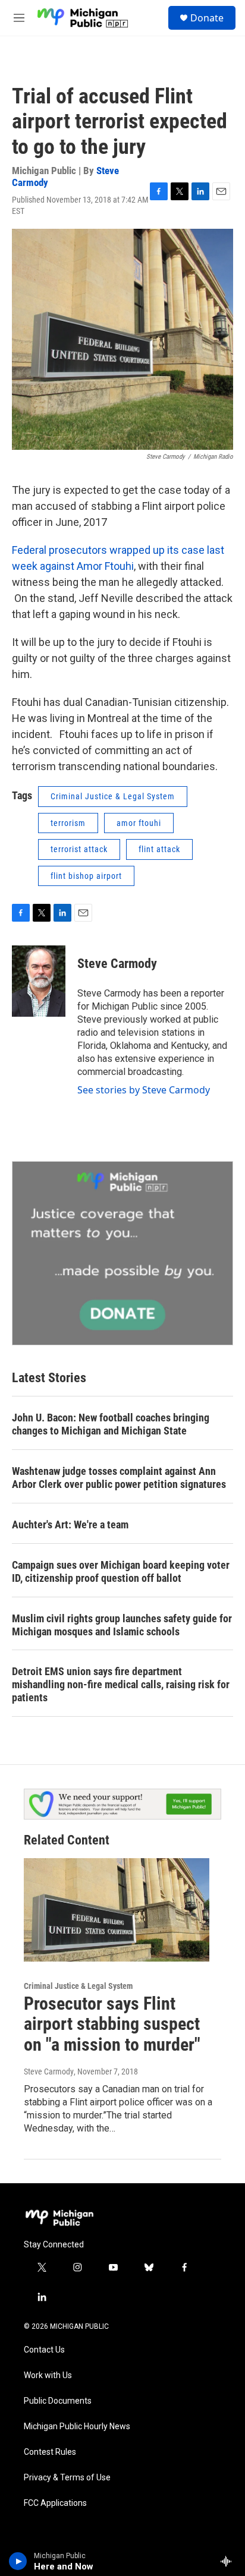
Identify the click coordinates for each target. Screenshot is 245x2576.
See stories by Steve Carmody (144, 1090)
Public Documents (58, 2401)
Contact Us (44, 2350)
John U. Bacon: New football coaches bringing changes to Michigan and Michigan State (111, 1424)
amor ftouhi (139, 823)
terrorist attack (79, 849)
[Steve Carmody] (39, 981)
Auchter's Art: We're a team (70, 1525)
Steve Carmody (117, 964)
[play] (18, 2561)
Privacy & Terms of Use (67, 2478)
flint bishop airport (86, 876)
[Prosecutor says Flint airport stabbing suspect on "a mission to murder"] (117, 1910)
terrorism (68, 823)
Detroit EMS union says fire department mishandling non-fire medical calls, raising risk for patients (121, 1684)
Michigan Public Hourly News (77, 2427)
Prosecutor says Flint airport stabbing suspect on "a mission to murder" (112, 2024)
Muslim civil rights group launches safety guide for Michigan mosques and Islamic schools (122, 1625)
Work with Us (48, 2375)
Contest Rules (50, 2452)
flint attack (159, 849)
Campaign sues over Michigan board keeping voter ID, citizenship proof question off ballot (121, 1571)
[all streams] (229, 2561)
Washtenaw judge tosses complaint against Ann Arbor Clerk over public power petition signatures (119, 1478)
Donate (207, 18)
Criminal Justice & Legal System (113, 796)
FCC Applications (55, 2503)
